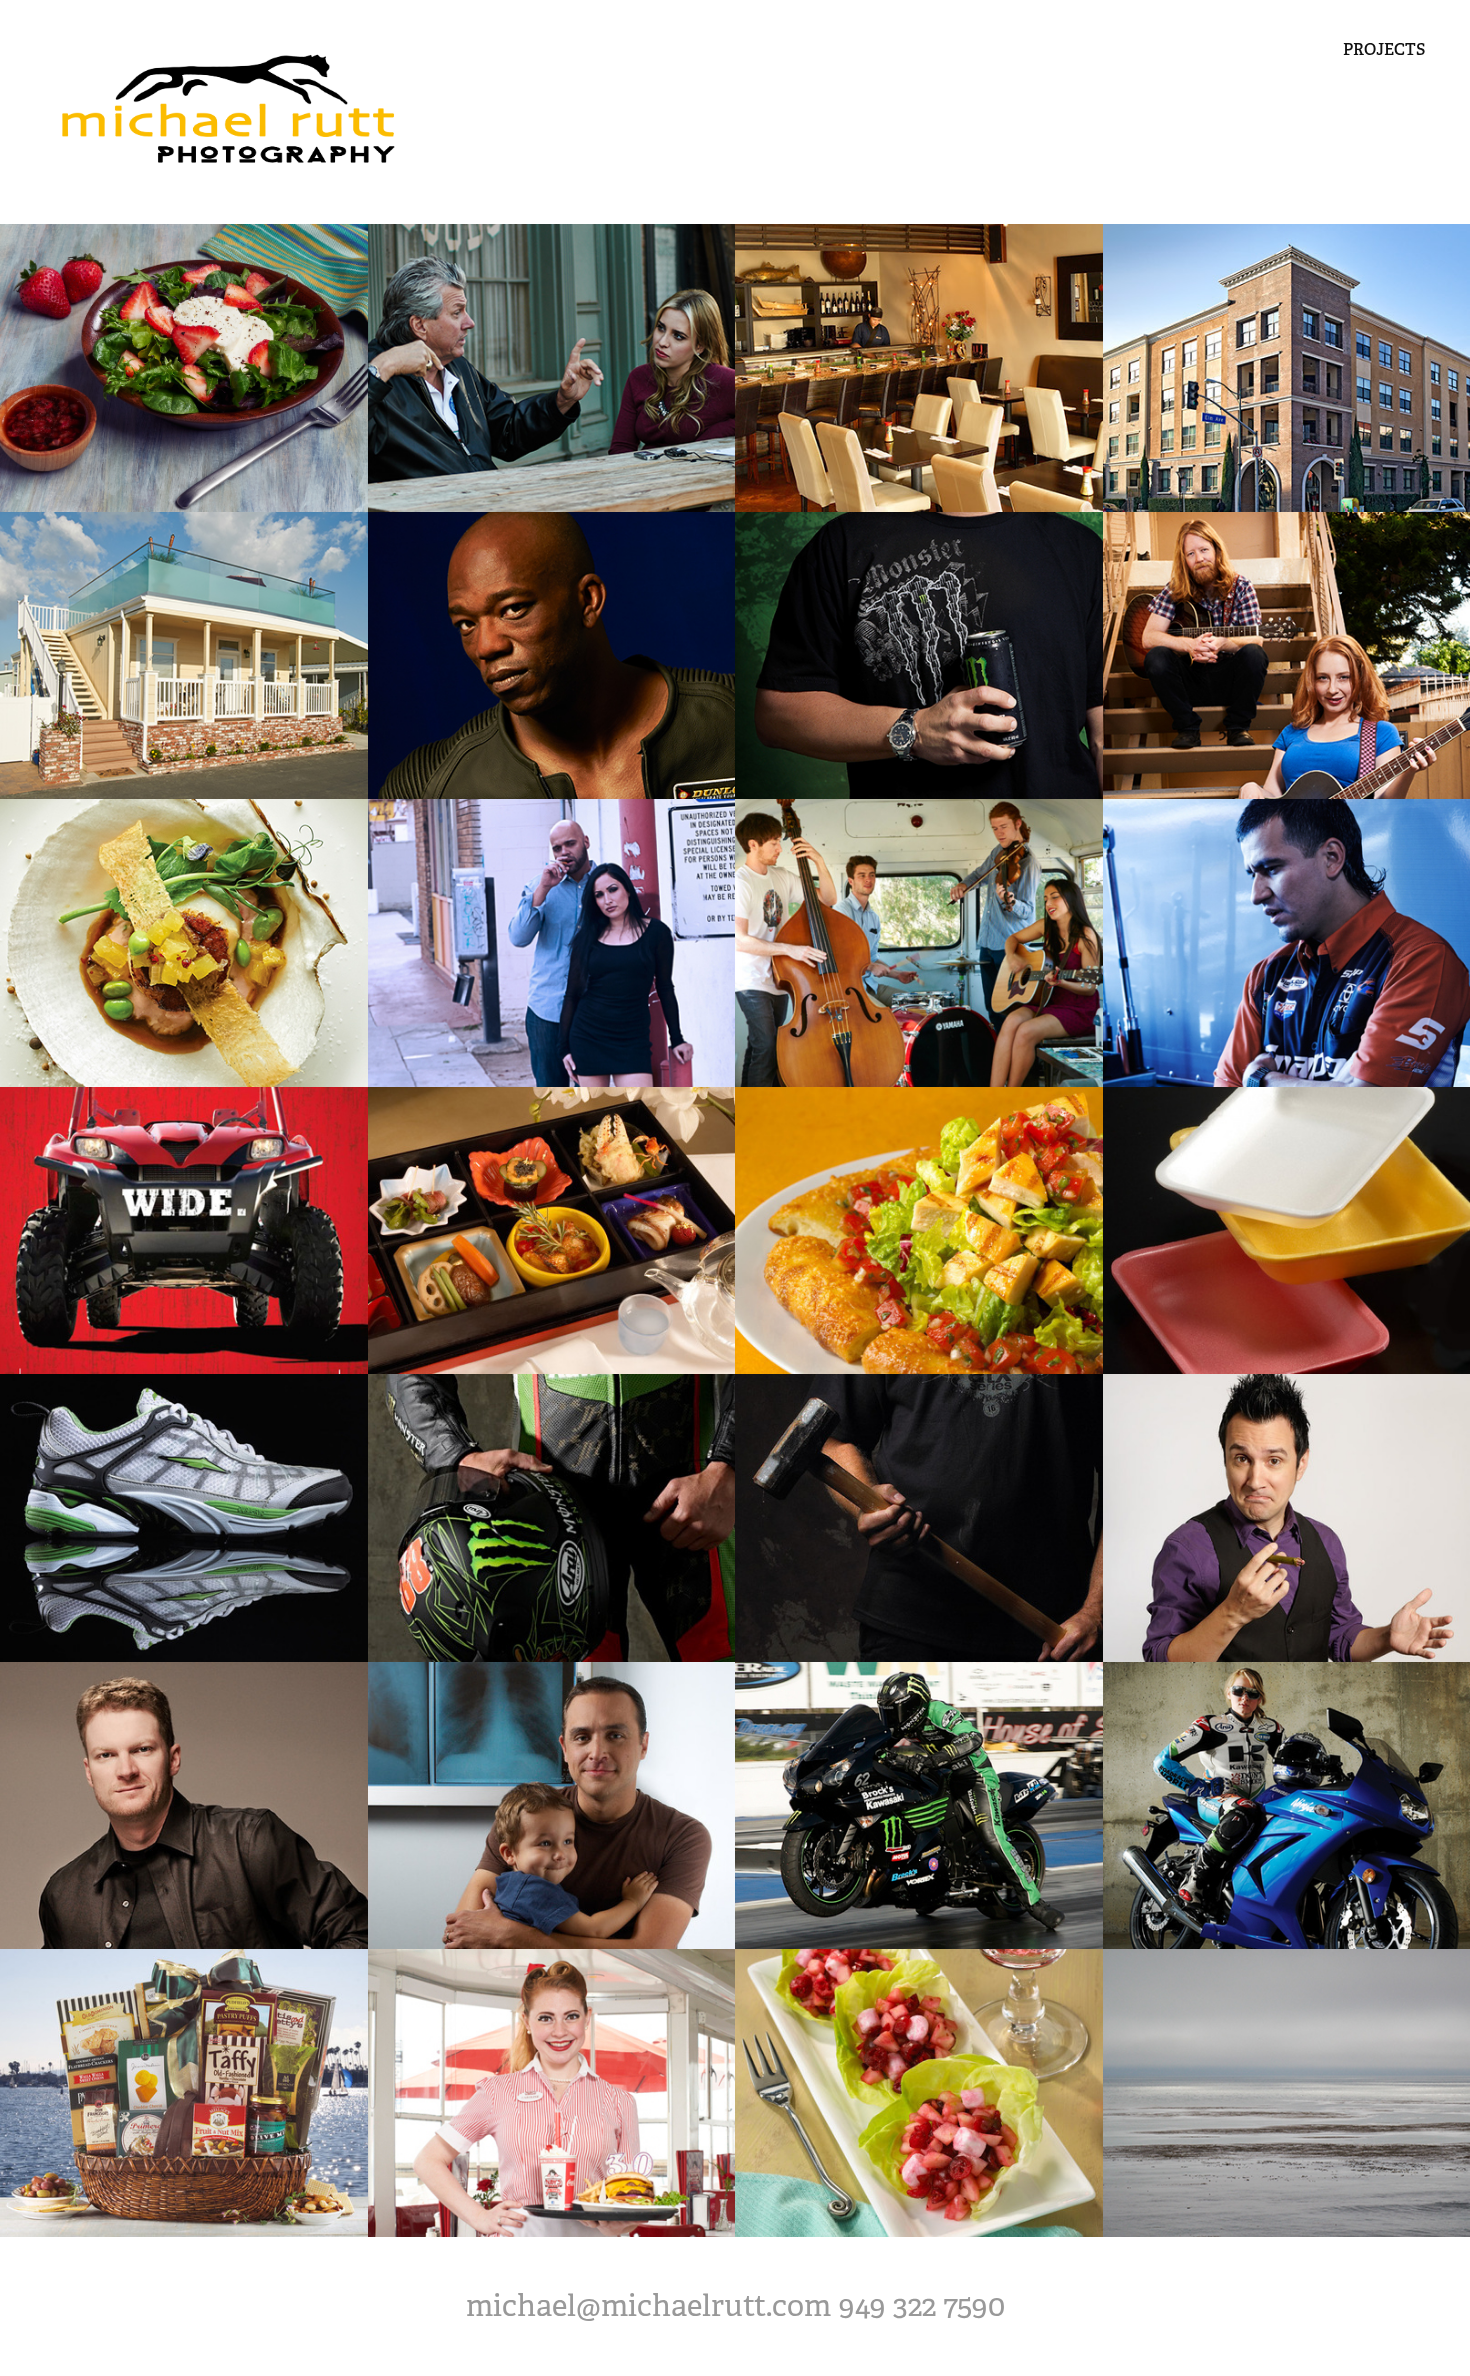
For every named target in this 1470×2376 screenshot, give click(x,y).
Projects (1384, 49)
